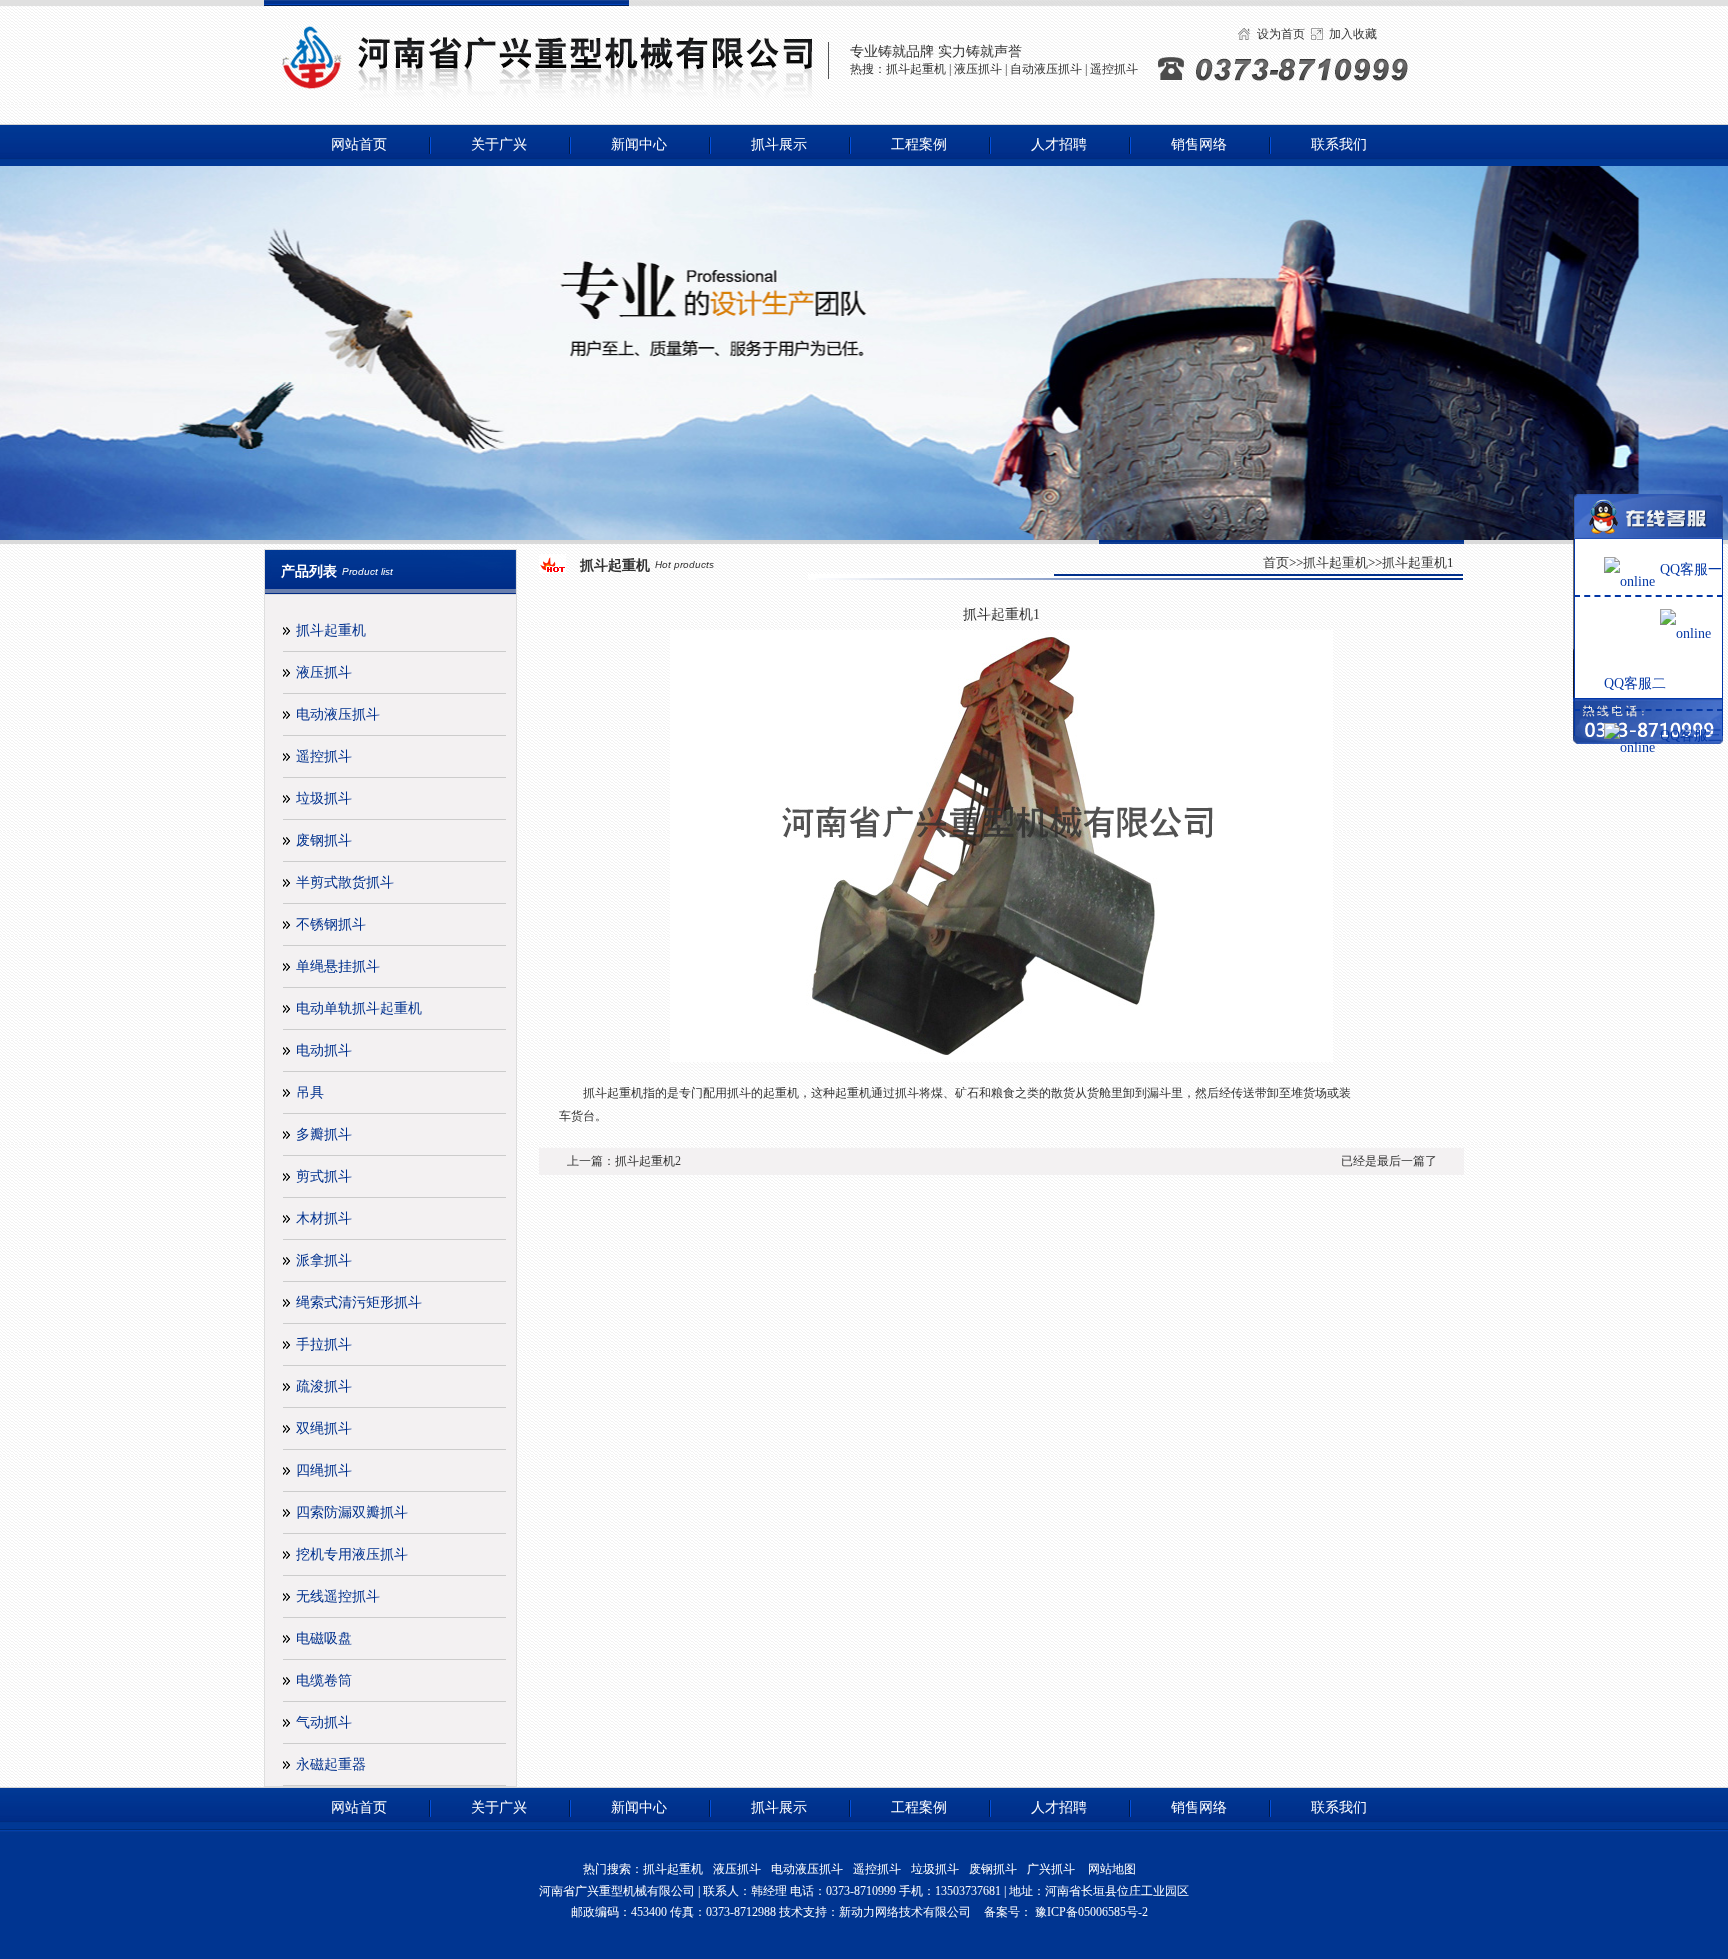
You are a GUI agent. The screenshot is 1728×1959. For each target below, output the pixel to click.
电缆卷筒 (324, 1680)
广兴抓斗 (1051, 1869)
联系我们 (1339, 144)
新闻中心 (639, 144)
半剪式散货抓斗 (345, 882)
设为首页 (1281, 34)
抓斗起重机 (916, 69)
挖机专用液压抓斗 (352, 1554)
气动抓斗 (324, 1722)
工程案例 (919, 144)
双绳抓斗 (324, 1428)
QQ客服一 (1691, 569)
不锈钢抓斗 (331, 924)
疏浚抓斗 (324, 1386)
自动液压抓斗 (1046, 69)
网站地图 (1112, 1869)
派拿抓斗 (324, 1260)
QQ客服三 (1691, 735)
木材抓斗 (324, 1218)
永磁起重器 (331, 1764)
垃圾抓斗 (324, 798)
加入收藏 (1353, 34)
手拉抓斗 (324, 1344)
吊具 (310, 1092)
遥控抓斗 (1114, 69)
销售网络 (1199, 144)
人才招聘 (1059, 144)
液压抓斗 (978, 69)
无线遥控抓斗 (338, 1596)
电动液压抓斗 (338, 714)
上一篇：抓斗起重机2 (624, 1161)
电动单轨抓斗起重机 (359, 1008)
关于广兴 (499, 144)
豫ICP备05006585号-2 (1090, 1912)
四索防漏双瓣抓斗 (352, 1512)
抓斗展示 (779, 144)
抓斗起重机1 (1418, 562)
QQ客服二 (1635, 683)
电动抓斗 (324, 1050)
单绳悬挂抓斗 (338, 966)
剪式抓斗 (324, 1176)
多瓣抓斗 (324, 1134)
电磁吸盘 (324, 1638)
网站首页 (359, 144)
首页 (1276, 562)
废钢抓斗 (324, 840)
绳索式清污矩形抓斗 (359, 1302)
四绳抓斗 (324, 1470)
